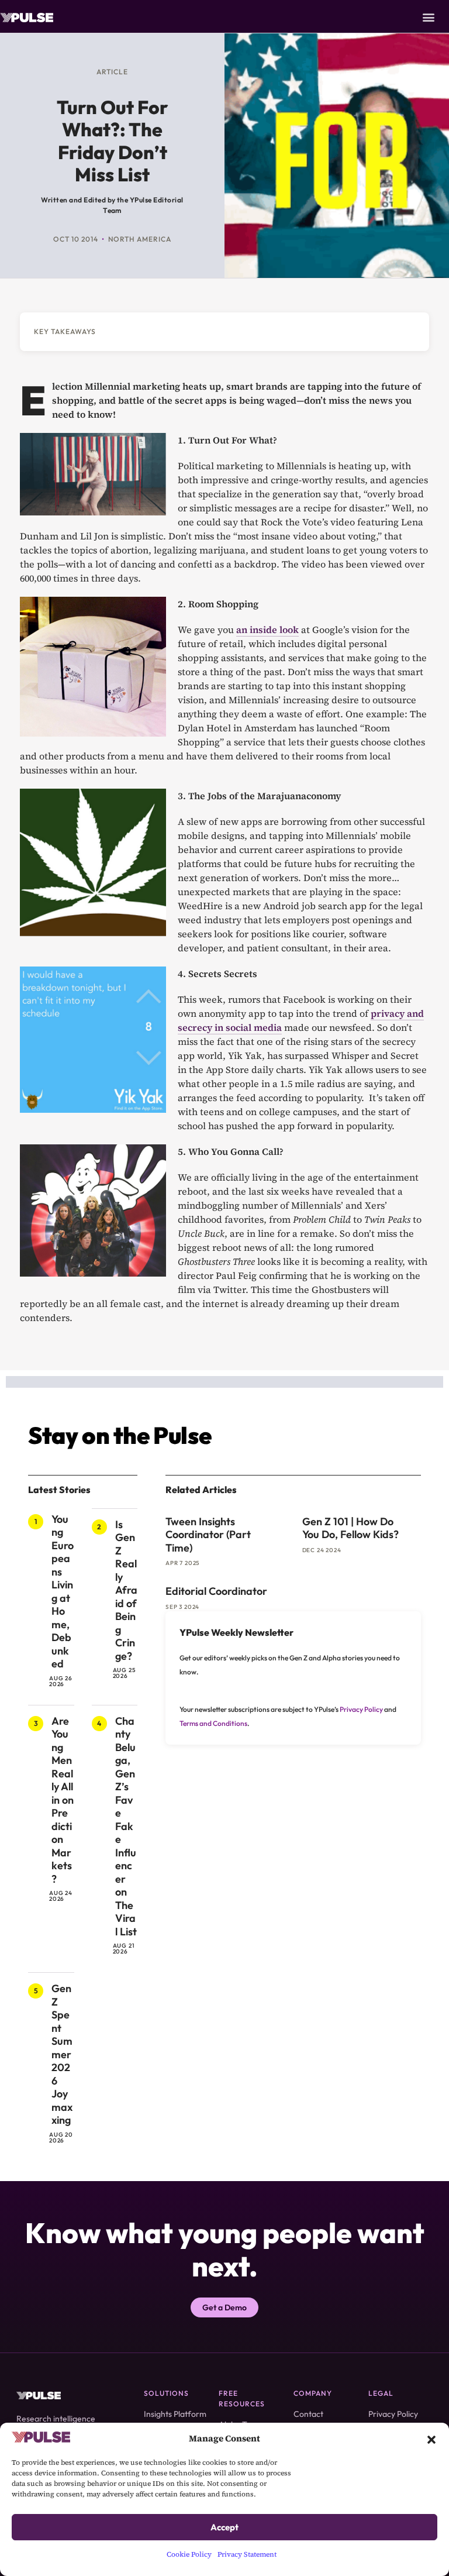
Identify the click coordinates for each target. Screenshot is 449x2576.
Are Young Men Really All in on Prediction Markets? (63, 1800)
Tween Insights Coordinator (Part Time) (208, 1535)
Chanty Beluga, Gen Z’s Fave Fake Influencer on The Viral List (126, 1826)
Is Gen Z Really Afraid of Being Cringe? (126, 1590)
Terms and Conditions (213, 1723)
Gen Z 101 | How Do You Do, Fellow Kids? (350, 1528)
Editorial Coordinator (216, 1591)
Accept (224, 2527)
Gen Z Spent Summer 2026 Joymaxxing (62, 2054)
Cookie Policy (189, 2554)
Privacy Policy (361, 1709)
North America (140, 239)
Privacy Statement (247, 2554)
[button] (431, 2439)
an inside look (267, 630)
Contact (308, 2414)
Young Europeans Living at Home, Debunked (63, 1592)
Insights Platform (175, 2414)
